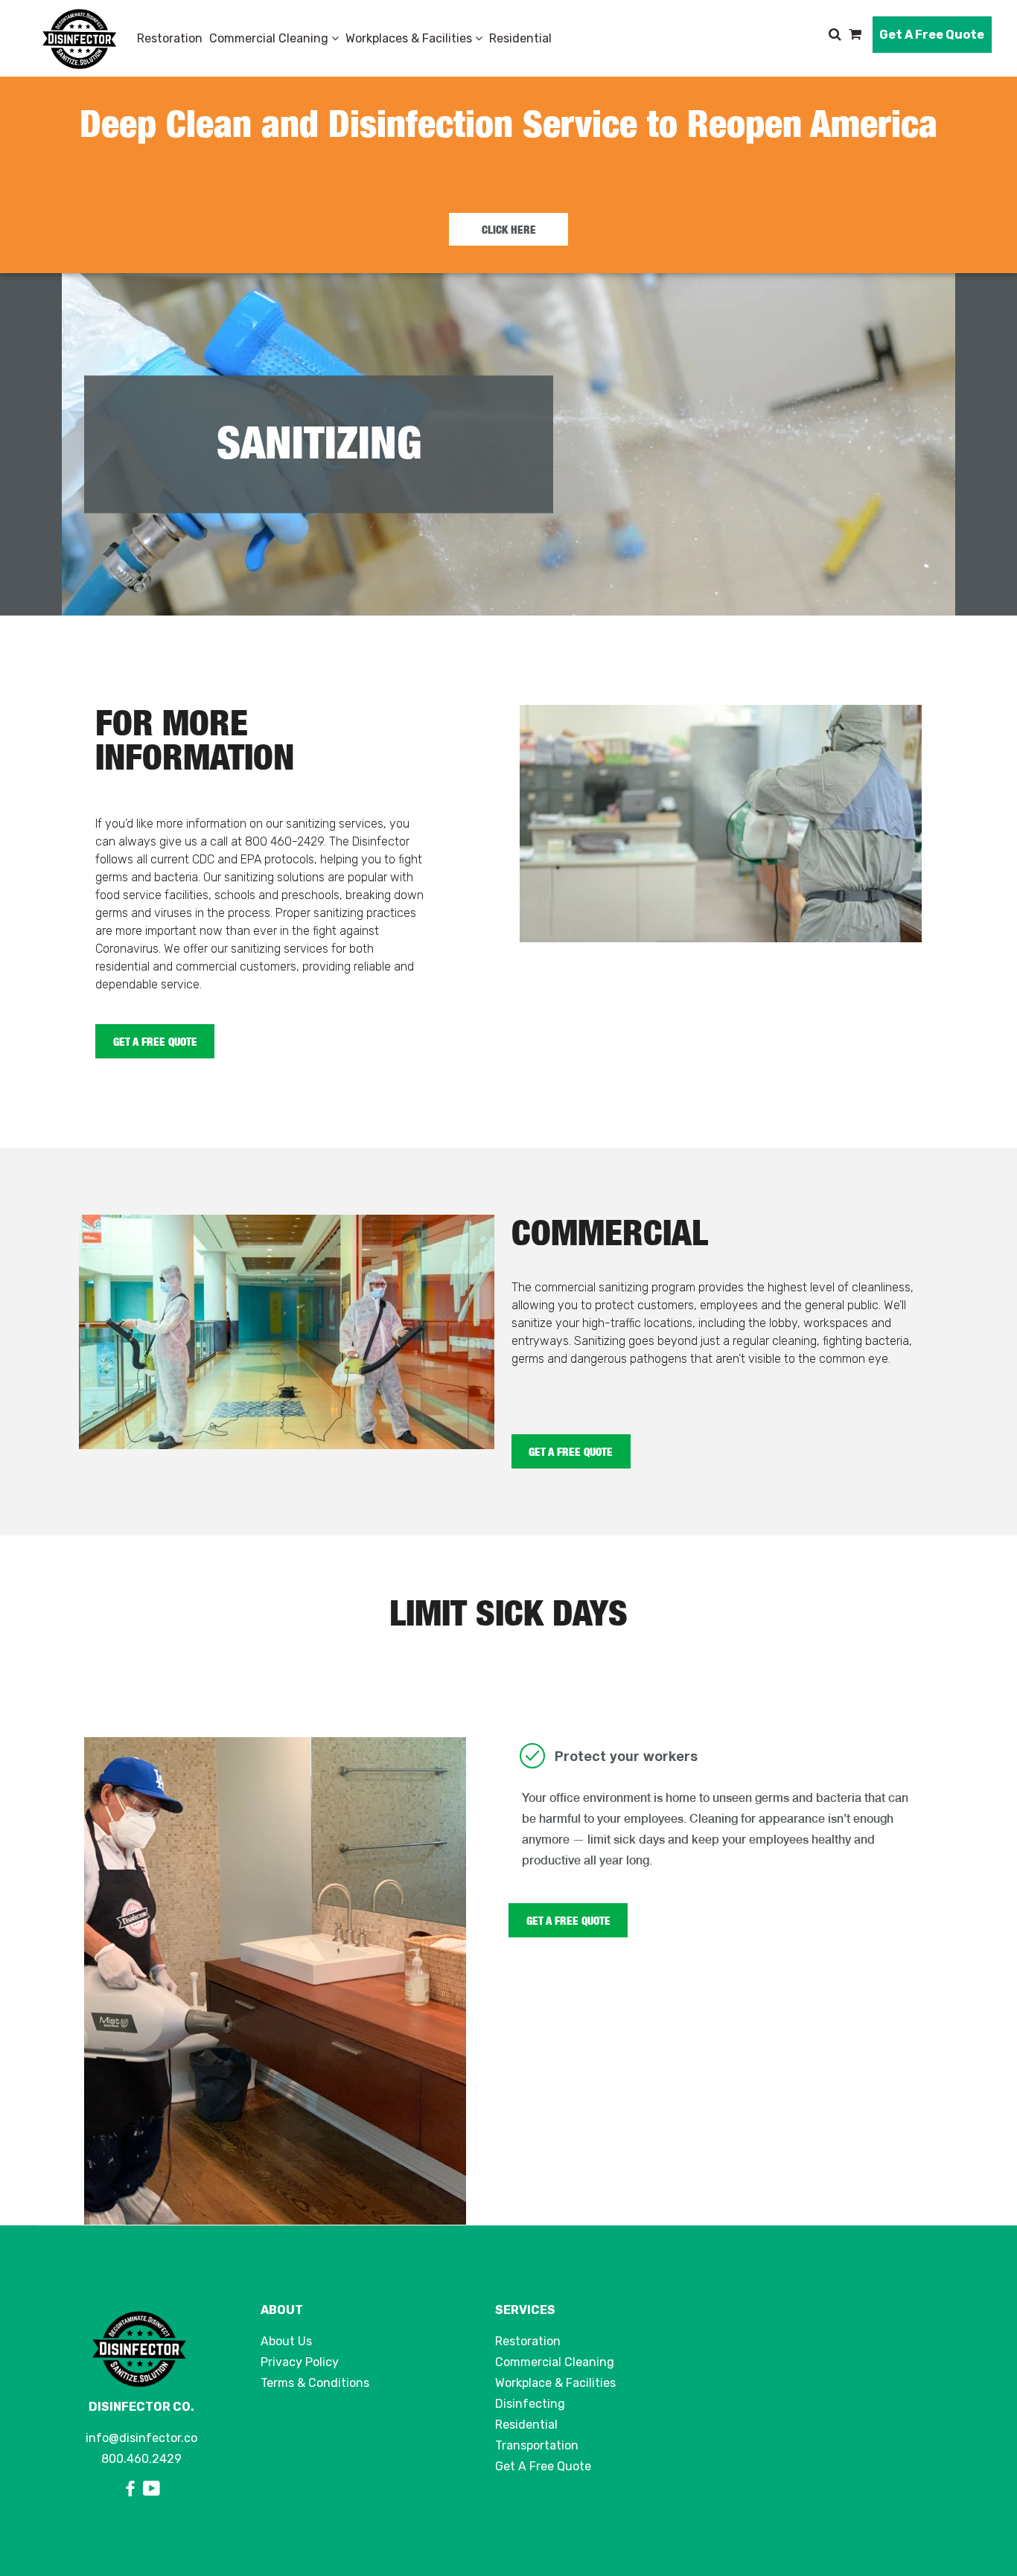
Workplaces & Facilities (410, 38)
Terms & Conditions (315, 2383)
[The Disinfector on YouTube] (152, 2489)
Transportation (537, 2445)
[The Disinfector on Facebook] (133, 2489)
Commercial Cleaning (270, 38)
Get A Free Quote (932, 35)
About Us (286, 2341)
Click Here (509, 229)
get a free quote (571, 1451)
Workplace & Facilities (555, 2383)
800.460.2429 (141, 2459)
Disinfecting (530, 2404)
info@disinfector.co (141, 2438)
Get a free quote (155, 1041)
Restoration (170, 38)
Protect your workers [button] (626, 1756)
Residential (520, 38)
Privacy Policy (300, 2362)
